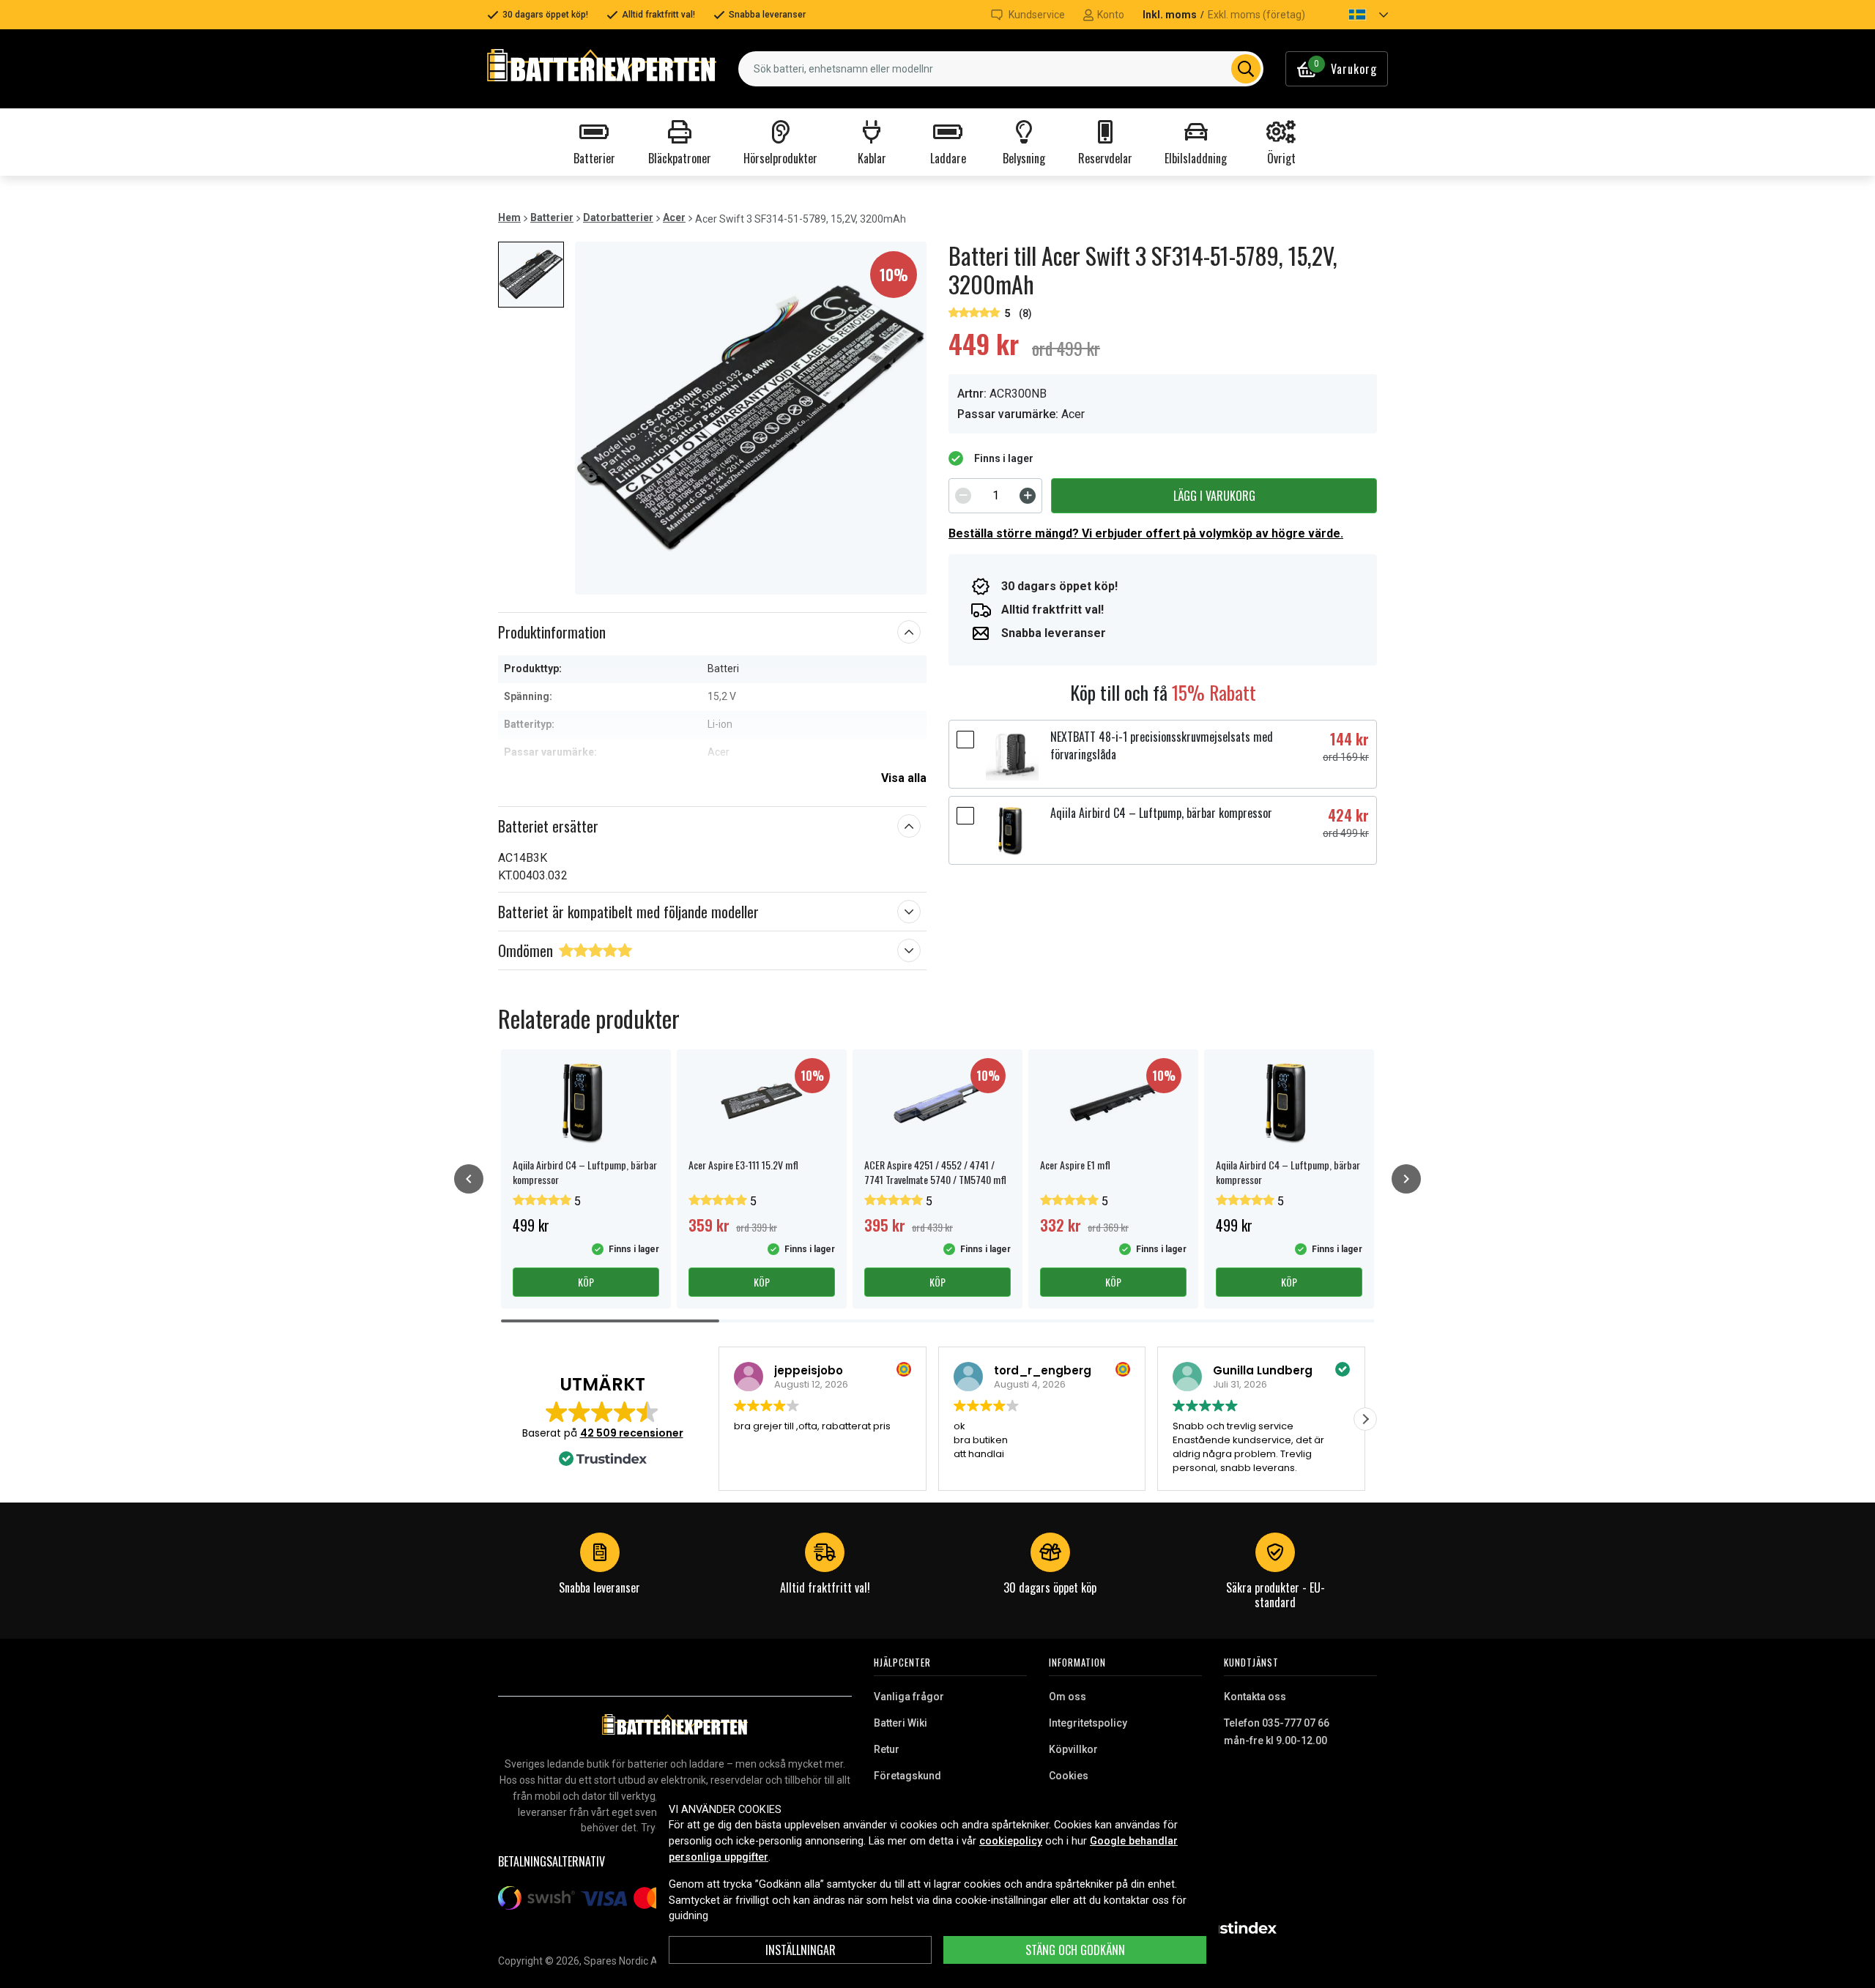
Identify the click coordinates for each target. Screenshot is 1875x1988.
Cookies (1069, 1776)
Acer (674, 217)
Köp (586, 1282)
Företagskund (907, 1776)
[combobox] (1001, 69)
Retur (887, 1749)
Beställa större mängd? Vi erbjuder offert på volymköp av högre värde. (1146, 533)
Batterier (552, 217)
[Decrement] (963, 496)
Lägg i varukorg (1214, 496)
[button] (1356, 15)
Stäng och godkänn (1075, 1950)
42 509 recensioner (632, 1433)
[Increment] (1028, 496)
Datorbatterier (618, 217)
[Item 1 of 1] (751, 418)
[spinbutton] (995, 496)
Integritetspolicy (1088, 1723)
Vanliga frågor (909, 1697)
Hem (509, 217)
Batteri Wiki (901, 1723)
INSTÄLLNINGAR (801, 1950)
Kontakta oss (1255, 1697)
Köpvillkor (1073, 1749)
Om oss (1068, 1697)
